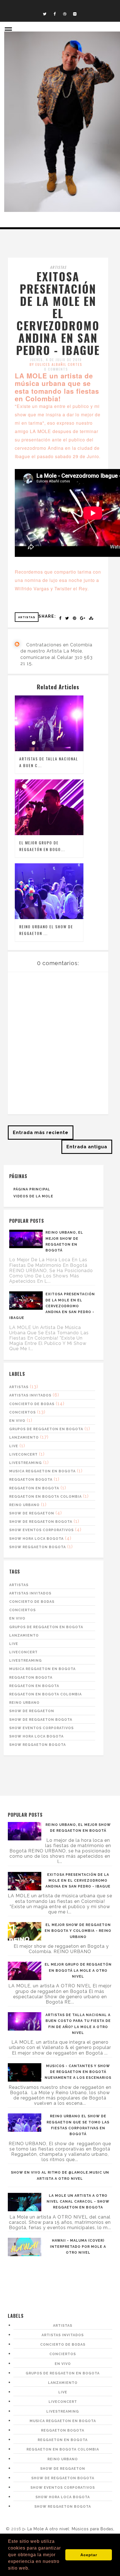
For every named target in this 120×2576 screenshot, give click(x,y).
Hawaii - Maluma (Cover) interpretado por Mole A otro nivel (78, 2246)
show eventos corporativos (41, 1530)
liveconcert (23, 1454)
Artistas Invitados (30, 1395)
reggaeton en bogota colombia (45, 1497)
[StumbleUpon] (91, 618)
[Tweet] (67, 618)
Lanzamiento (24, 1437)
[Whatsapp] (65, 14)
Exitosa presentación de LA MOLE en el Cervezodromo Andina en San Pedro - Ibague (52, 1306)
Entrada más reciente (41, 1133)
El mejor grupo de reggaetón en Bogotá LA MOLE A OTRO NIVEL (78, 1970)
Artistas (58, 267)
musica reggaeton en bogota (42, 1471)
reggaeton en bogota (34, 1488)
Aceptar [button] (89, 2555)
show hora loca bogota (36, 1539)
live (14, 1446)
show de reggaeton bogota (41, 1522)
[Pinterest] (75, 618)
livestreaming (26, 1463)
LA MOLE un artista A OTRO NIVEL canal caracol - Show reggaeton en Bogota (78, 2202)
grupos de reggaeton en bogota (46, 1429)
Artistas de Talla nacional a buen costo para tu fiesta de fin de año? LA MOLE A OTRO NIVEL (78, 2024)
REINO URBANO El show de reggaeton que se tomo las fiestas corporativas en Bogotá (78, 2125)
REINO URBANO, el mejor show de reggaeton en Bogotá (64, 1241)
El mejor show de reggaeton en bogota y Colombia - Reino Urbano (78, 1931)
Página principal (32, 1189)
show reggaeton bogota (38, 1547)
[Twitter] (45, 14)
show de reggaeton (32, 1513)
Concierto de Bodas (32, 1404)
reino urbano (24, 1505)
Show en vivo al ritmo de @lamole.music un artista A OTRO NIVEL (60, 2175)
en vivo (17, 1421)
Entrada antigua (87, 1147)
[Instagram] (75, 14)
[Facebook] (55, 14)
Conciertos (22, 1412)
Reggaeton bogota (31, 1480)
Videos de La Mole (33, 1196)
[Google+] (83, 618)
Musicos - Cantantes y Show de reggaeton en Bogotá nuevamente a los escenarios (78, 2072)
